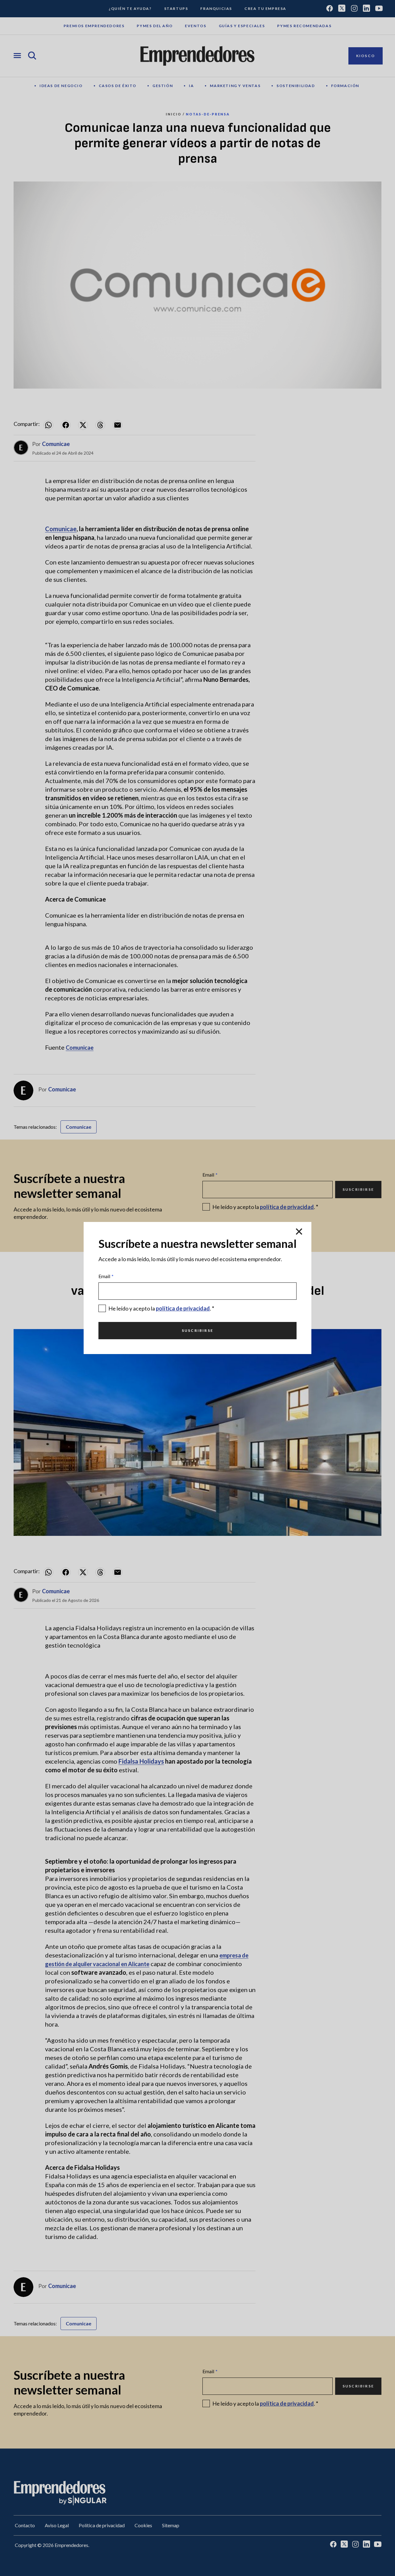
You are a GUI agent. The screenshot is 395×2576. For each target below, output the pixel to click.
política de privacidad (183, 1308)
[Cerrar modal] (299, 1232)
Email (106, 1276)
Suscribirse (197, 1330)
